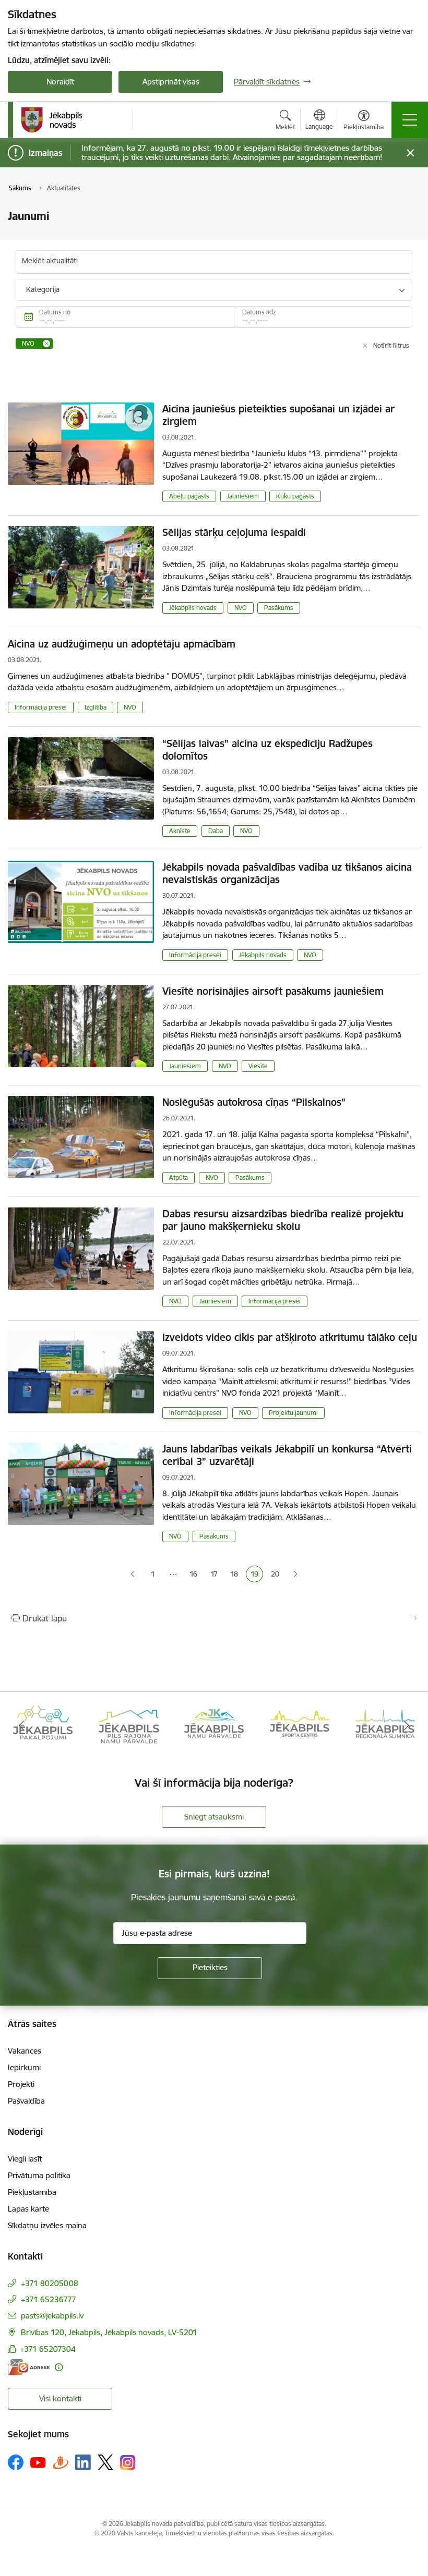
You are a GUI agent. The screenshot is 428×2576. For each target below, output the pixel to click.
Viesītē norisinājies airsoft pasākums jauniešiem (273, 991)
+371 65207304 (48, 2349)
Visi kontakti (60, 2398)
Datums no (55, 312)
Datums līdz (259, 312)
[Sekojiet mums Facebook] (16, 2462)
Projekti (21, 2084)
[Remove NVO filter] (46, 344)
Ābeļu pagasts (189, 496)
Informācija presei (41, 707)
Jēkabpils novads (193, 608)
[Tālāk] (407, 1726)
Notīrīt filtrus (391, 345)
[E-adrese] (29, 2367)
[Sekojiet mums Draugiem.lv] (61, 2462)
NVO (241, 608)
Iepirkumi (24, 2067)
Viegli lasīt (25, 2159)
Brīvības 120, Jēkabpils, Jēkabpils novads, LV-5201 (109, 2332)
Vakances (25, 2051)
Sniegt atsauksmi (214, 1817)
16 (195, 1575)
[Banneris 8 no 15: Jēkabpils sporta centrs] (214, 1725)
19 (257, 1575)
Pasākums (279, 608)
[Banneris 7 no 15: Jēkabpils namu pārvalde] (128, 1725)
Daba (216, 831)
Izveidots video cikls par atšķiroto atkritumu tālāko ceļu (290, 1337)
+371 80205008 (50, 2283)
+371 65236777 (49, 2299)
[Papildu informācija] (59, 2367)
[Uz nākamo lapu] (295, 1574)
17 (216, 1575)
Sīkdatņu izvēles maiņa (47, 2225)
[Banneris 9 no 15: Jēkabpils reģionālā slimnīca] (300, 1725)
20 (277, 1575)
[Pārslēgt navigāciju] (410, 120)
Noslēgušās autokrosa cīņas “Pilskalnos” (254, 1102)
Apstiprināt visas (171, 82)
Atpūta (179, 1177)
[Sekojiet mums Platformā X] (105, 2462)
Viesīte (258, 1066)
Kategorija (43, 289)
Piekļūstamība (32, 2192)
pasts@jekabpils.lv (52, 2316)
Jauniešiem (243, 496)
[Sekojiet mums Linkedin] (83, 2462)
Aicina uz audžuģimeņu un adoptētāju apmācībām (122, 644)
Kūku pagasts (295, 496)
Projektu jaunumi (293, 1413)
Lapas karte (28, 2209)
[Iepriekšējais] (21, 1726)
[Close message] (411, 153)
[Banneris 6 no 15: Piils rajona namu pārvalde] (43, 1725)
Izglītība (96, 707)
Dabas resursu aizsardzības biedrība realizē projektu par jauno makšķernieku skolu (283, 1220)
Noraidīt (60, 82)
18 (236, 1575)
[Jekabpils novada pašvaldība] (51, 120)
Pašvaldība (26, 2101)
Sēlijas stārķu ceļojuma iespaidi (234, 532)
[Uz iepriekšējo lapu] (133, 1574)
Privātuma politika (39, 2175)
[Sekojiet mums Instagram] (128, 2463)
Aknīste (180, 831)
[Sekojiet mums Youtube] (38, 2462)
